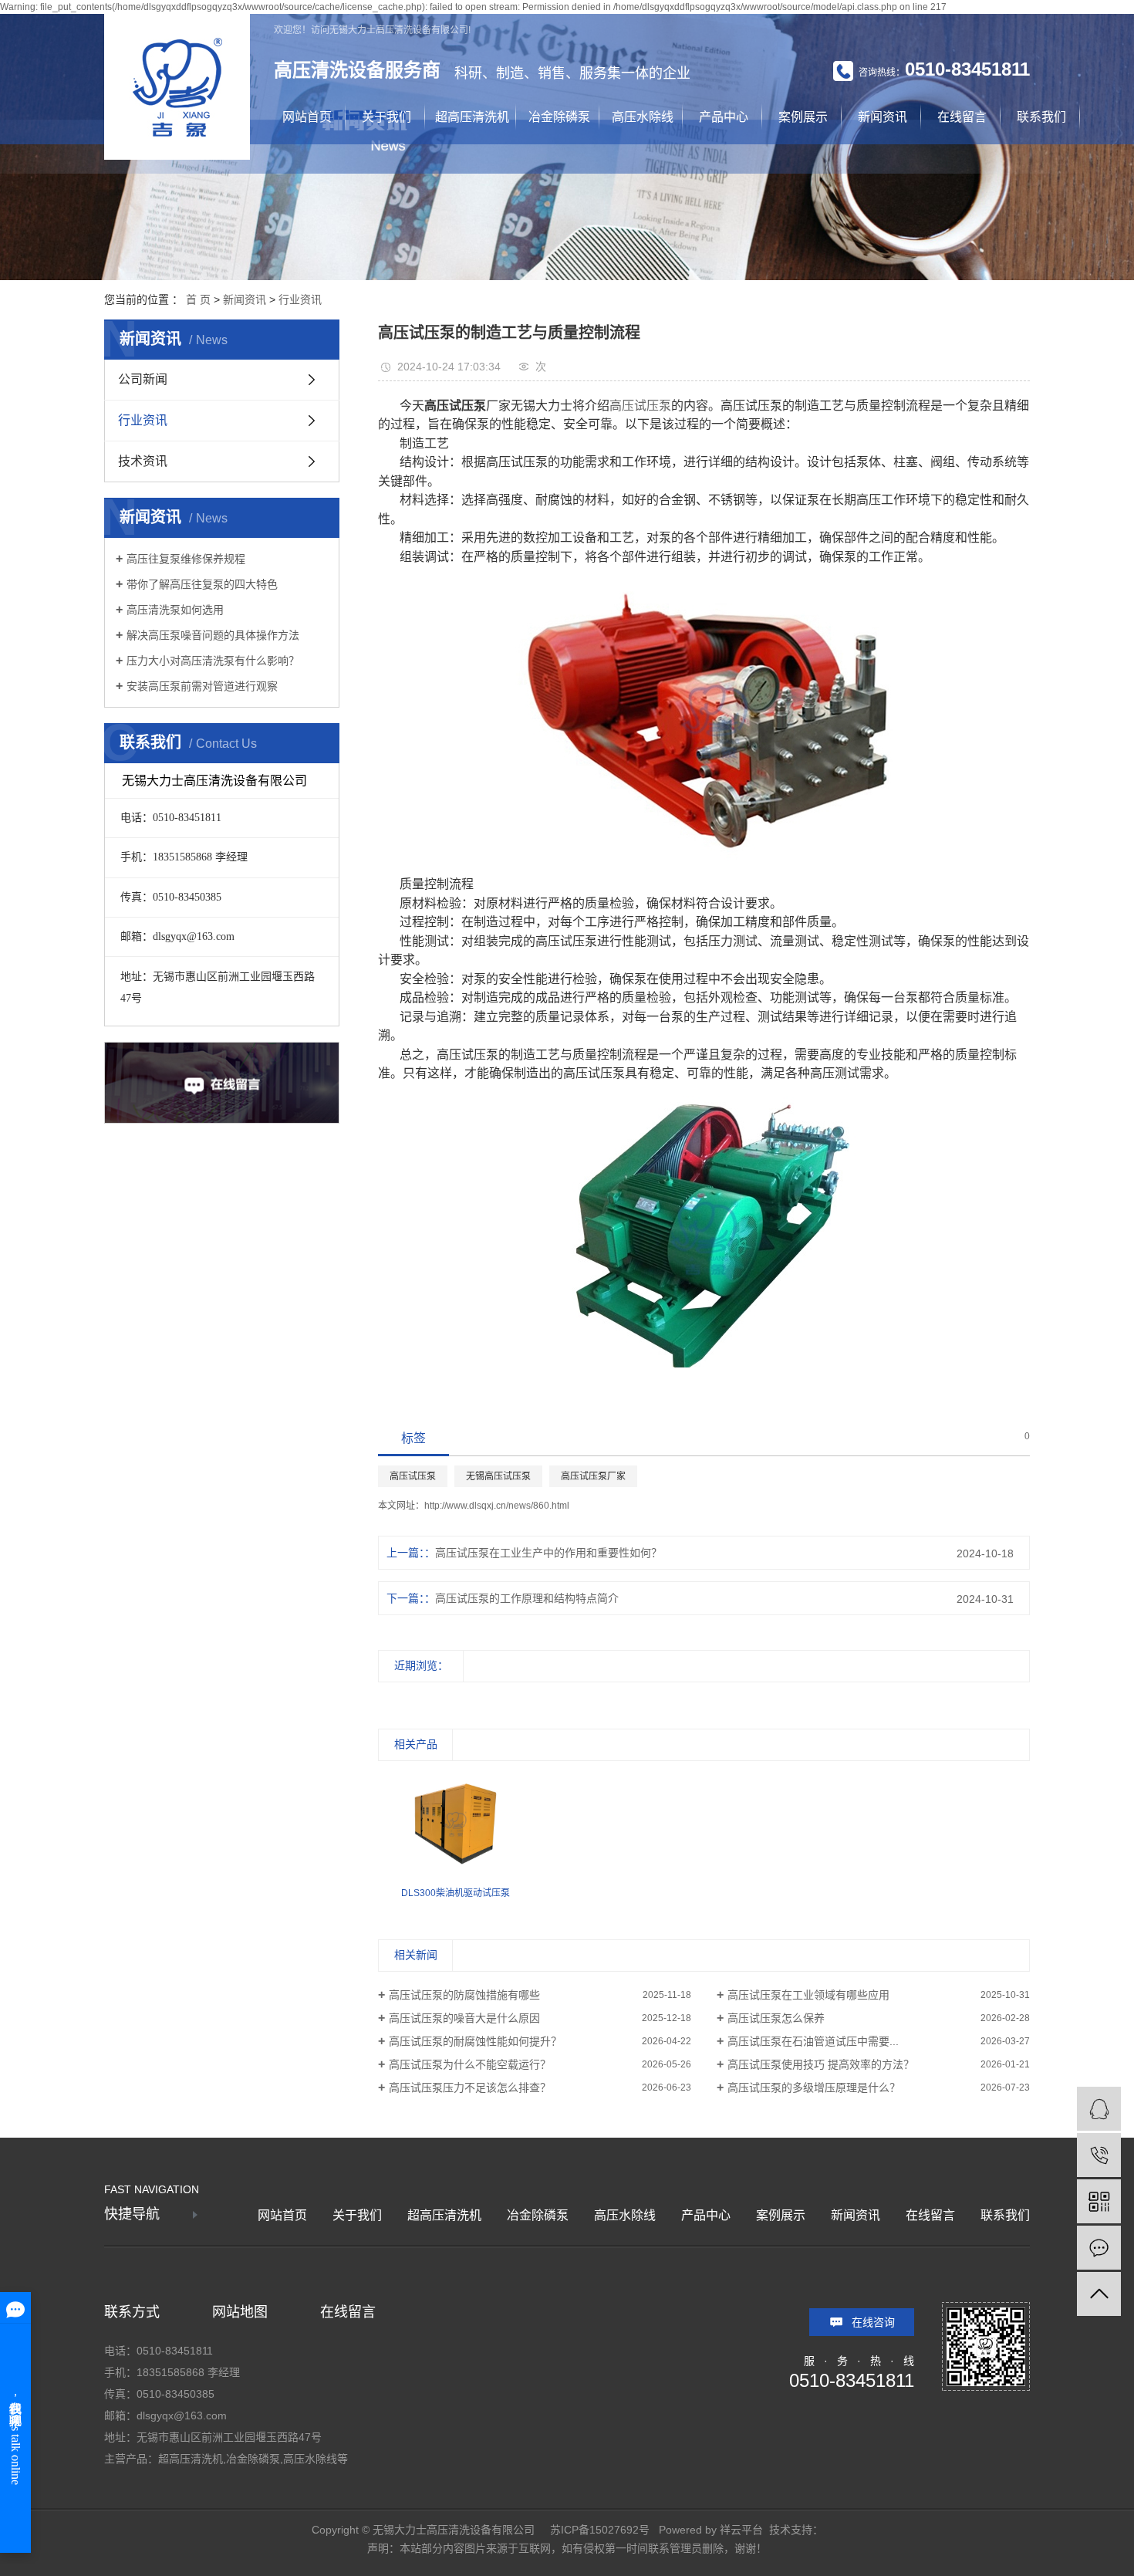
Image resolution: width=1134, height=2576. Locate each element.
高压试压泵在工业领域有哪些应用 (808, 1995)
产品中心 (724, 117)
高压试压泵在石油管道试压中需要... (813, 2041)
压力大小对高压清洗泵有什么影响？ (213, 661)
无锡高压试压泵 (498, 1476)
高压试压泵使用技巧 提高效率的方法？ (821, 2064)
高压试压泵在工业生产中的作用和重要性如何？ (548, 1553)
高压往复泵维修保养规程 (186, 559)
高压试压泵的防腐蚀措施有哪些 (464, 1995)
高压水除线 (643, 117)
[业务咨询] (1099, 2109)
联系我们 (1041, 117)
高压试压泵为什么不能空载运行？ (470, 2064)
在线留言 (962, 117)
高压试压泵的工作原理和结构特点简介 (527, 1598)
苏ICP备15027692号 (600, 2530)
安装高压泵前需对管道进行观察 (202, 686)
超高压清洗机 (472, 117)
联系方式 (132, 2312)
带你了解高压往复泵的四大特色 (202, 584)
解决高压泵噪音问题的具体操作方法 (213, 635)
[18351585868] (1099, 2155)
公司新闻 (143, 379)
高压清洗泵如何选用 (175, 610)
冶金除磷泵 (559, 117)
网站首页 (307, 117)
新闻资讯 (883, 117)
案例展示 (803, 117)
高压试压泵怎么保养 (776, 2018)
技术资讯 (143, 461)
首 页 (198, 299)
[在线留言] (1099, 2248)
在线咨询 (873, 2322)
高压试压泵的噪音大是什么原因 (464, 2018)
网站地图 (240, 2312)
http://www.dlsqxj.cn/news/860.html (497, 1506)
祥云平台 (741, 2530)
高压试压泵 (640, 406)
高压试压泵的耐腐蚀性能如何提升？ (475, 2041)
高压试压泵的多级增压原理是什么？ (814, 2088)
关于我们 (386, 117)
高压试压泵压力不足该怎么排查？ (470, 2088)
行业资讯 (300, 299)
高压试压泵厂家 (593, 1476)
